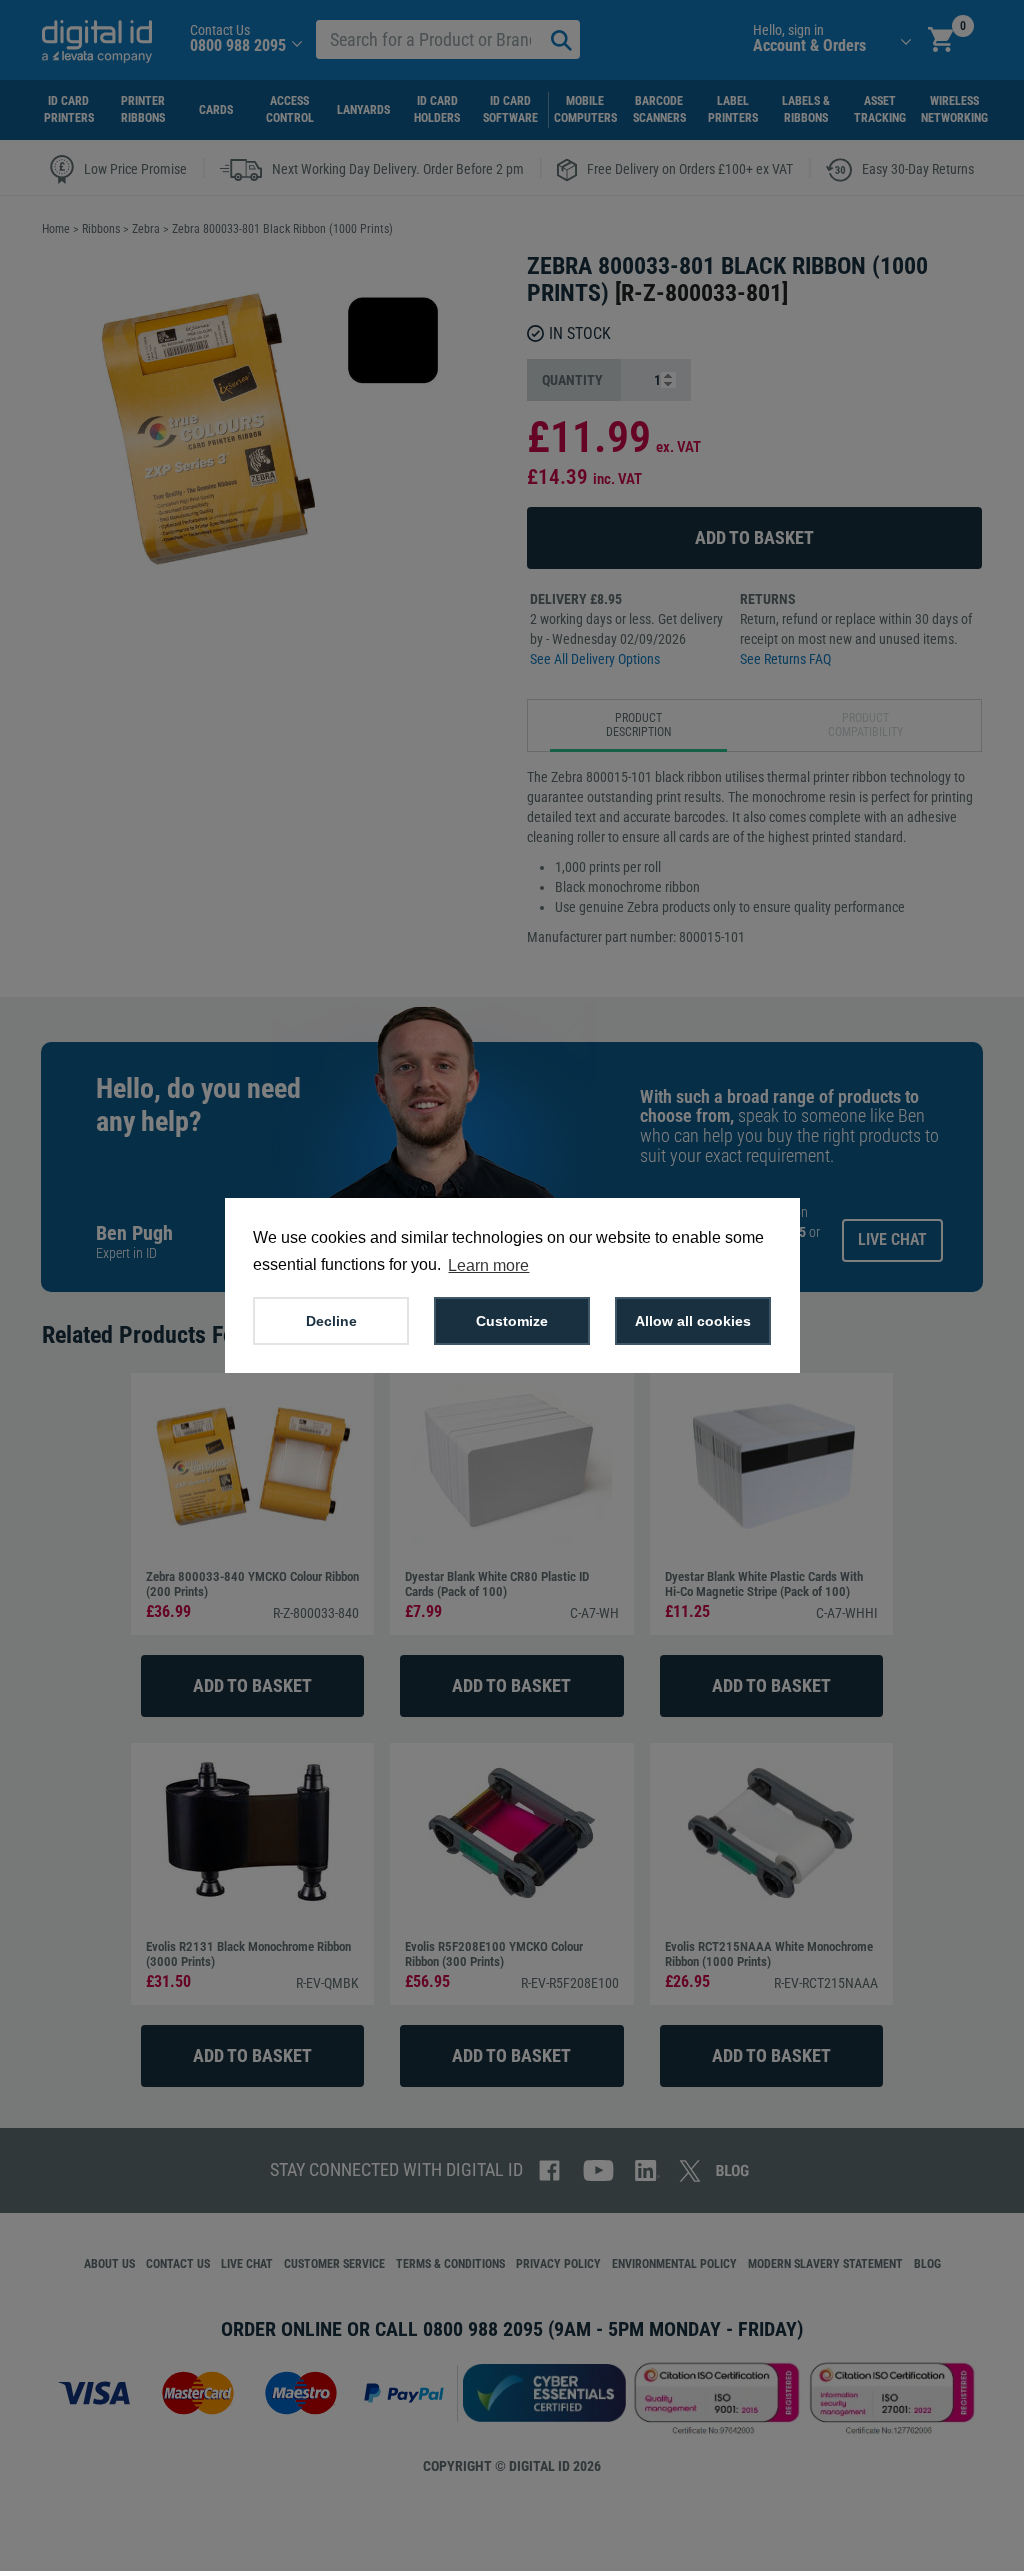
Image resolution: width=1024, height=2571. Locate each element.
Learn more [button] (488, 1265)
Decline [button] (331, 1321)
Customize (512, 1321)
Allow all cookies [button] (693, 1321)
